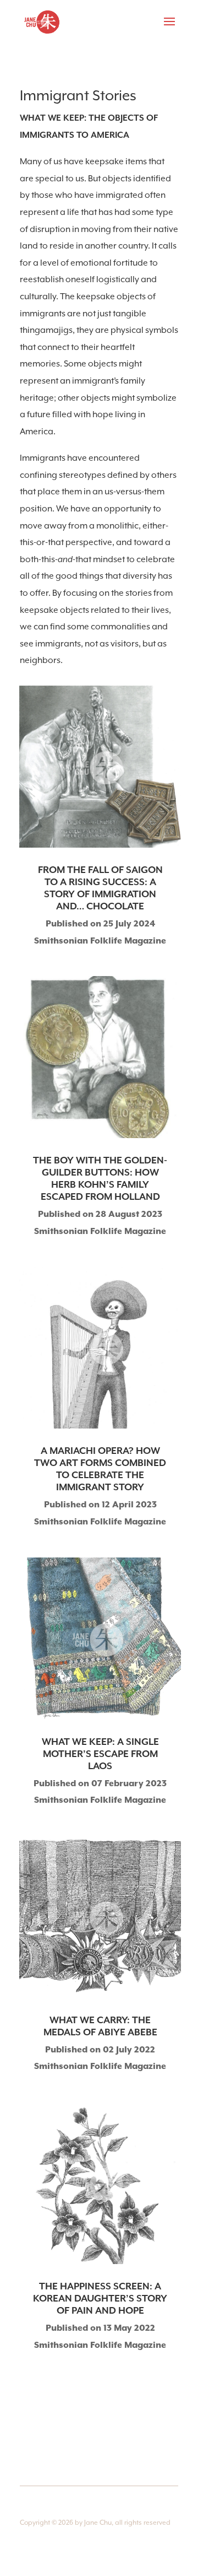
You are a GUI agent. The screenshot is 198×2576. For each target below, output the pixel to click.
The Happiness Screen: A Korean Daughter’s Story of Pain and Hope (100, 2299)
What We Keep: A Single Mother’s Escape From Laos (100, 1754)
